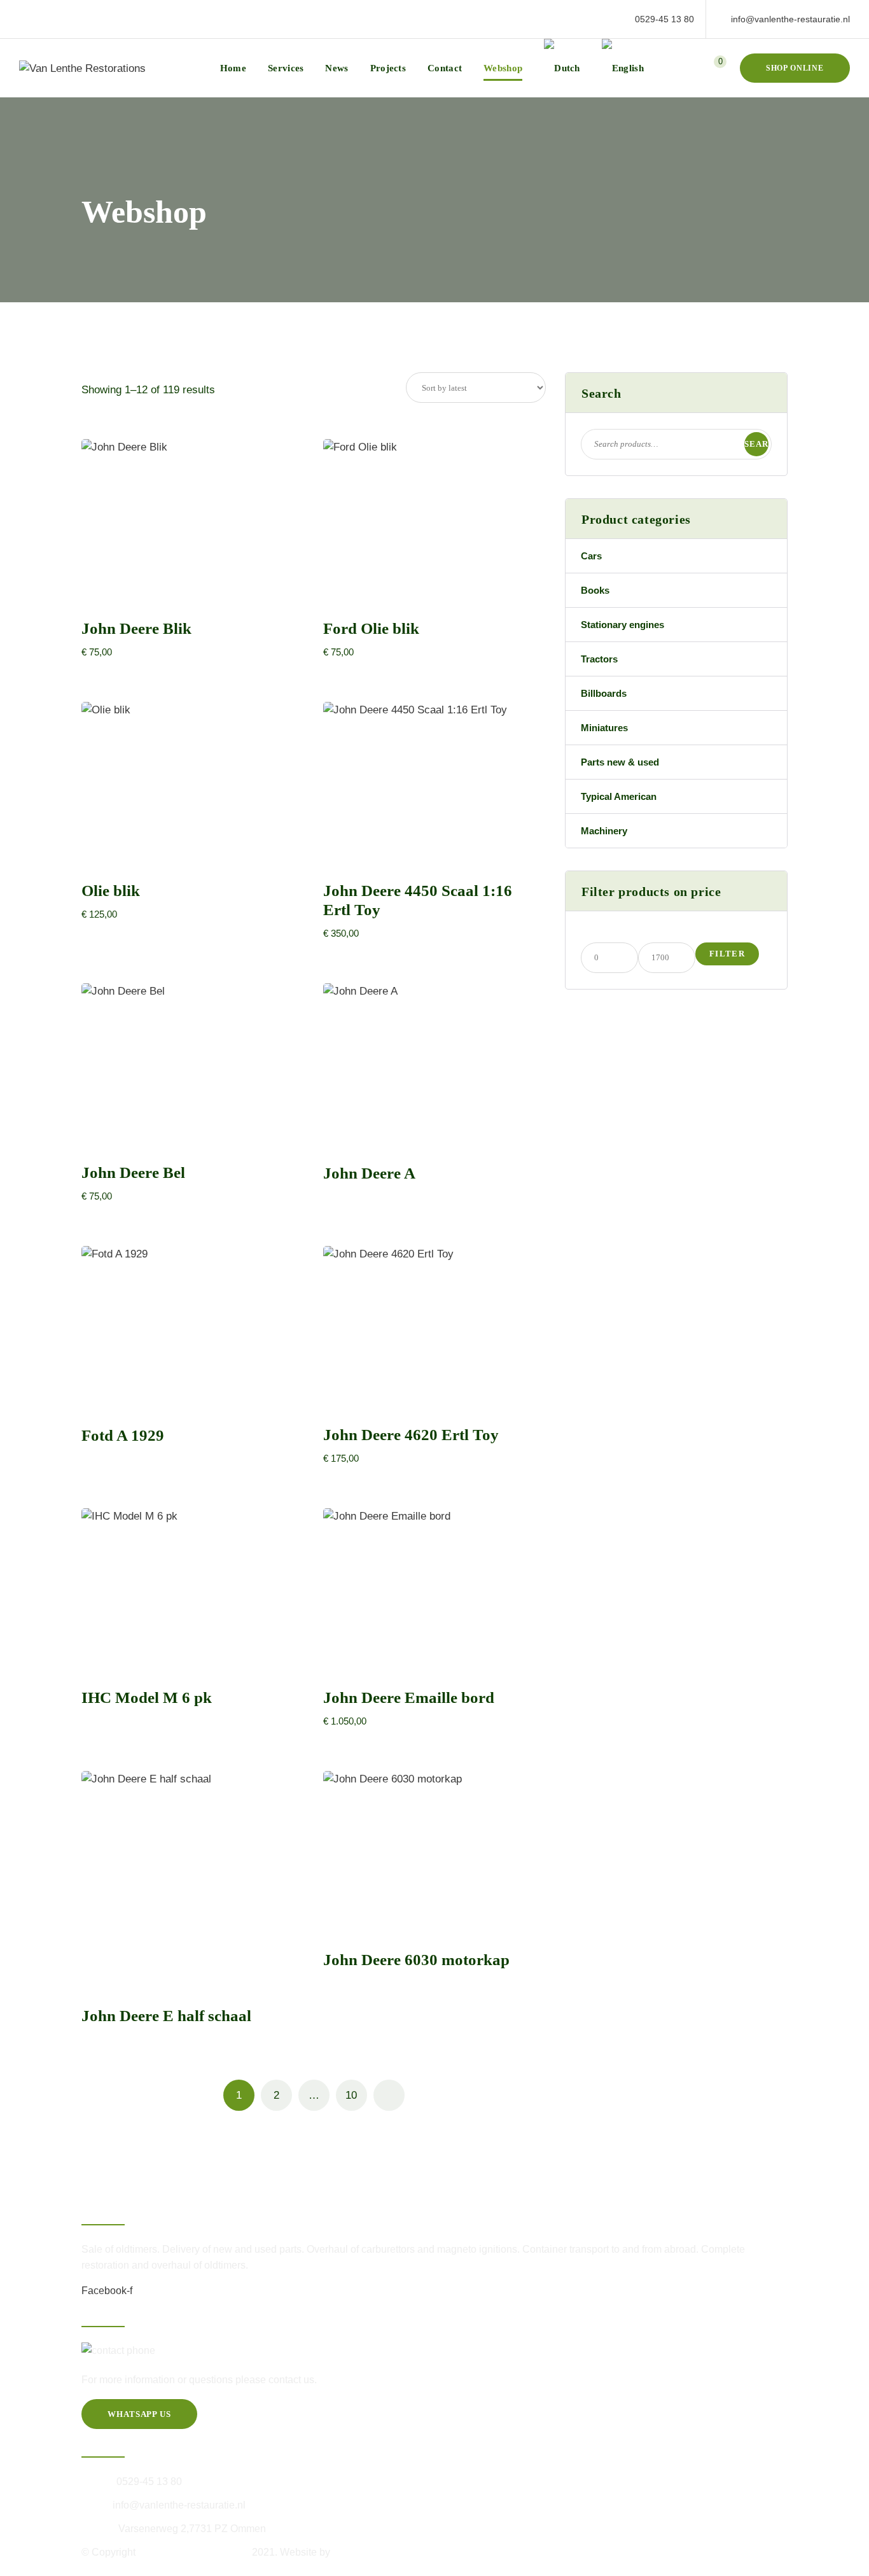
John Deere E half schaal (166, 2016)
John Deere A (369, 1173)
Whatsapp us (139, 2414)
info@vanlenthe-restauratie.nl (790, 19)
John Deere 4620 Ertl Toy (411, 1435)
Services (286, 68)
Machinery (604, 831)
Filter (727, 954)
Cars (591, 556)
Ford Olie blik (371, 628)
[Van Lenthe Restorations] (82, 68)
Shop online (795, 68)
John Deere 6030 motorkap (416, 1960)
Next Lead (356, 2552)
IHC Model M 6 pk (147, 1697)
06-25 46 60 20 (211, 2351)
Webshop (503, 68)
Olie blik (111, 891)
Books (595, 590)
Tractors (599, 659)
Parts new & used (620, 762)
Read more (435, 1134)
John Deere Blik (136, 628)
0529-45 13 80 (664, 19)
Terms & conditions (124, 2568)
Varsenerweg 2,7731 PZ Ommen (192, 2529)
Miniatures (604, 728)
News (337, 68)
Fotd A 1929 (123, 1435)
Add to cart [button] (186, 589)
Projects (388, 68)
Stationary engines (622, 625)
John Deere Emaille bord (411, 1697)
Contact (445, 68)
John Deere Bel (133, 1172)
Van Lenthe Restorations (195, 2552)
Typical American (619, 796)
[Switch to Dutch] (562, 68)
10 (351, 2095)
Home (233, 68)
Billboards (604, 693)
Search (756, 448)
